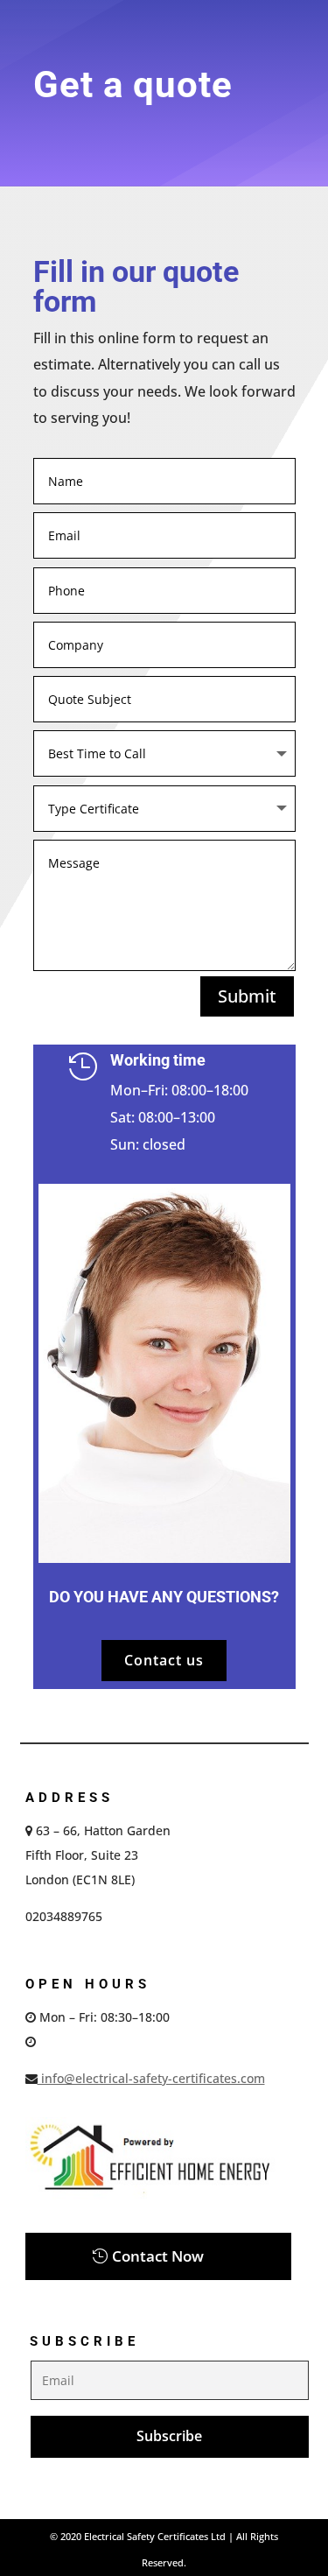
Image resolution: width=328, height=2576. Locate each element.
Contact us (164, 1660)
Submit (247, 996)
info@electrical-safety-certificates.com (151, 2078)
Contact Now (158, 2256)
